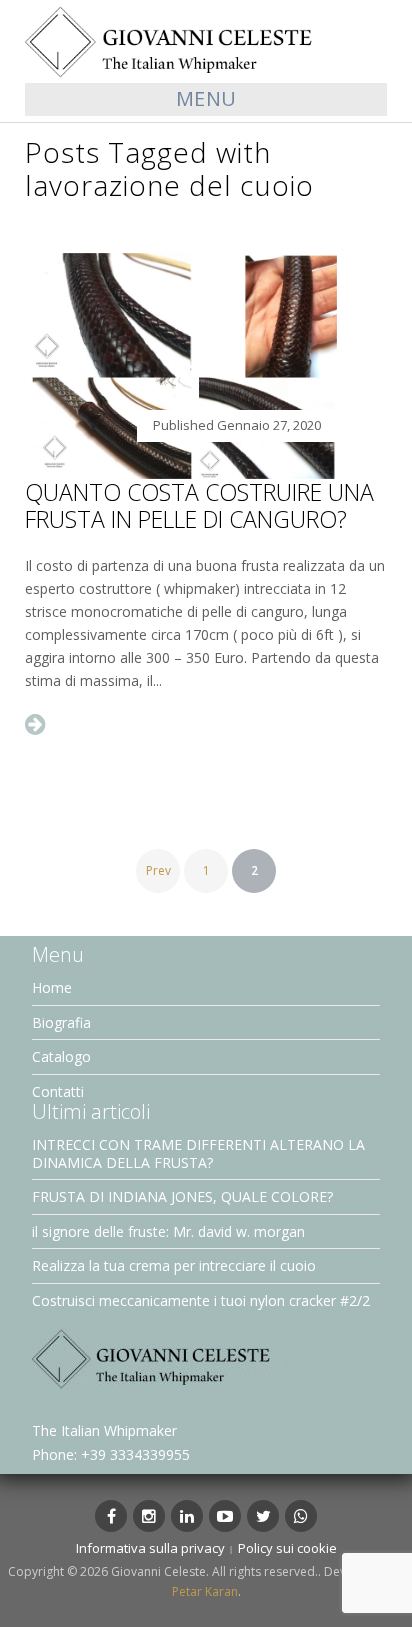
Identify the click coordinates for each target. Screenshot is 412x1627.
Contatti (58, 1091)
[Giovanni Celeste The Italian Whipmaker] (206, 40)
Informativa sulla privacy (150, 1548)
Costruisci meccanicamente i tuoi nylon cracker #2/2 (201, 1300)
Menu (206, 98)
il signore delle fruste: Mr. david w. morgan (168, 1231)
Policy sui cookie (287, 1548)
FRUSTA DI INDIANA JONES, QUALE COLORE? (182, 1196)
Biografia (61, 1022)
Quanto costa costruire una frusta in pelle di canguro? (199, 506)
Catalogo (61, 1056)
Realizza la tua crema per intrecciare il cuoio (174, 1265)
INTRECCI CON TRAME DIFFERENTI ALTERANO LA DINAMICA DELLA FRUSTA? (198, 1153)
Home (52, 987)
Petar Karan (205, 1591)
